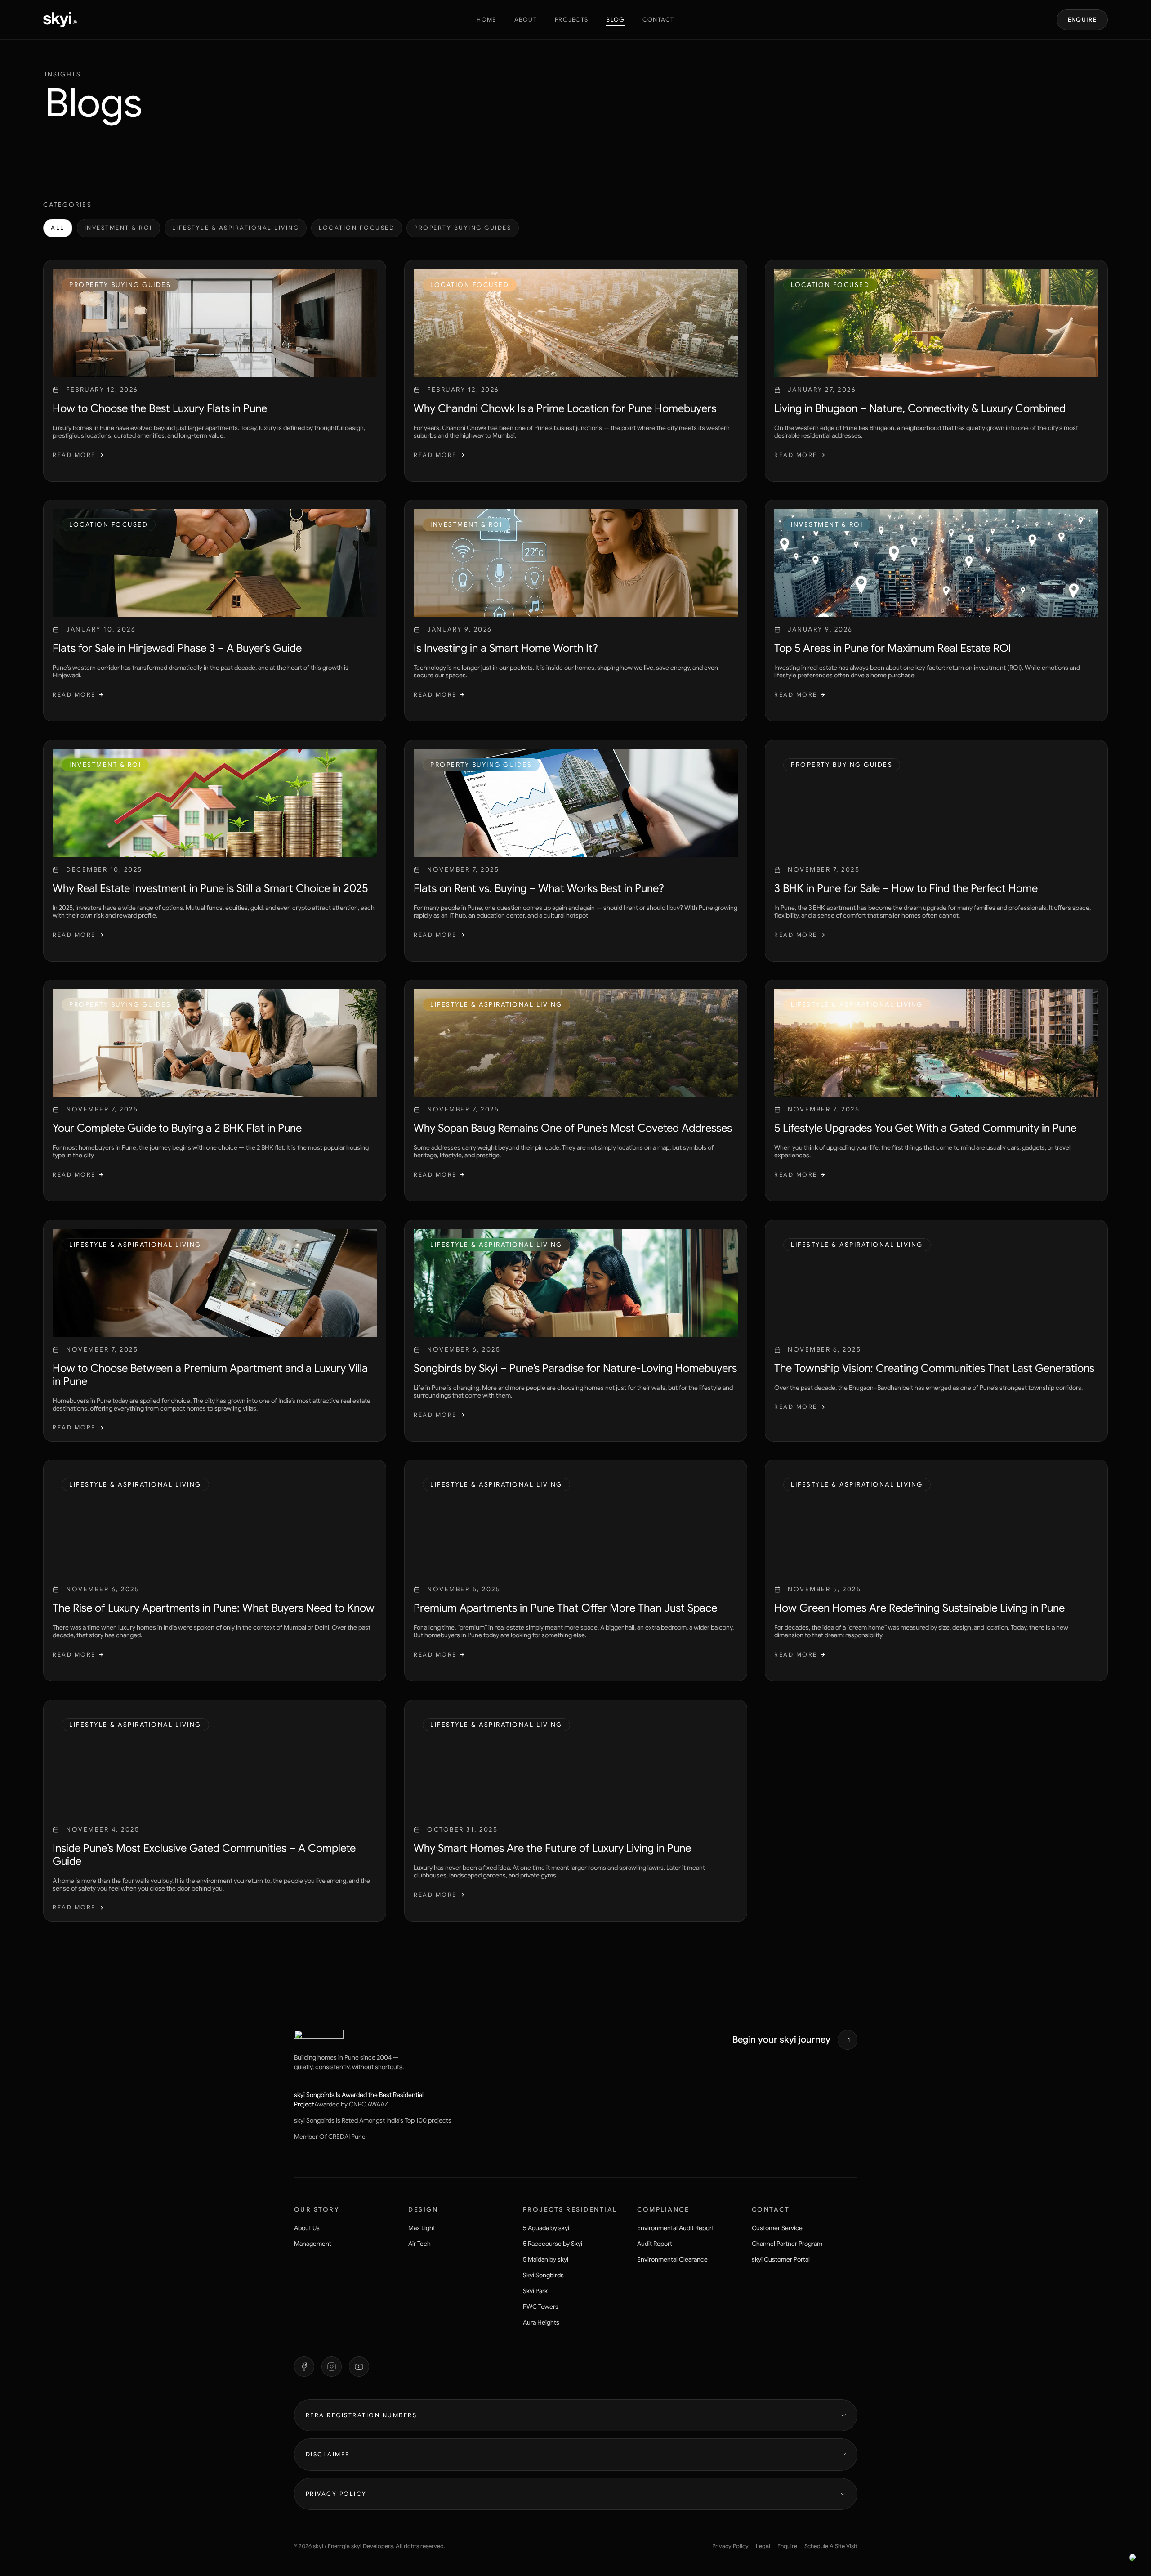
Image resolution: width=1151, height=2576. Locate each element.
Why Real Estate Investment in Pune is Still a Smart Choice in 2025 (210, 888)
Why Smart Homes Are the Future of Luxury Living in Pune (552, 1848)
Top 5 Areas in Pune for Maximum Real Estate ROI (893, 649)
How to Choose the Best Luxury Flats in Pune (160, 408)
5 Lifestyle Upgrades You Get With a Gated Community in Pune (925, 1129)
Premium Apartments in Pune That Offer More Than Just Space (565, 1608)
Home (486, 20)
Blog (615, 20)
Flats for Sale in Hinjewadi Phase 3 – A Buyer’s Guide (177, 649)
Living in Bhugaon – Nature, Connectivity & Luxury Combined (920, 408)
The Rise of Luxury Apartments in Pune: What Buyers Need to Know (214, 1608)
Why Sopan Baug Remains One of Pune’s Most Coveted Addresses (573, 1129)
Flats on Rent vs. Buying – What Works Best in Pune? (539, 888)
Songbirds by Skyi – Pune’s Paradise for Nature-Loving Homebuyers (575, 1368)
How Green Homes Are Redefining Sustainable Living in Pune (919, 1608)
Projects (571, 20)
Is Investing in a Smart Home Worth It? (506, 649)
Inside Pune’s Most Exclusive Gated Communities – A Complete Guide (204, 1855)
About (526, 20)
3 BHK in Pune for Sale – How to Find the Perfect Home (906, 888)
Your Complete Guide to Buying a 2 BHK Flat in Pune (177, 1129)
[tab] (58, 228)
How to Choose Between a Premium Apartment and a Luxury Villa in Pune (210, 1375)
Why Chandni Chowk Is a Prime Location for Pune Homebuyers (565, 408)
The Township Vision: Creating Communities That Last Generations (934, 1368)
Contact (658, 20)
